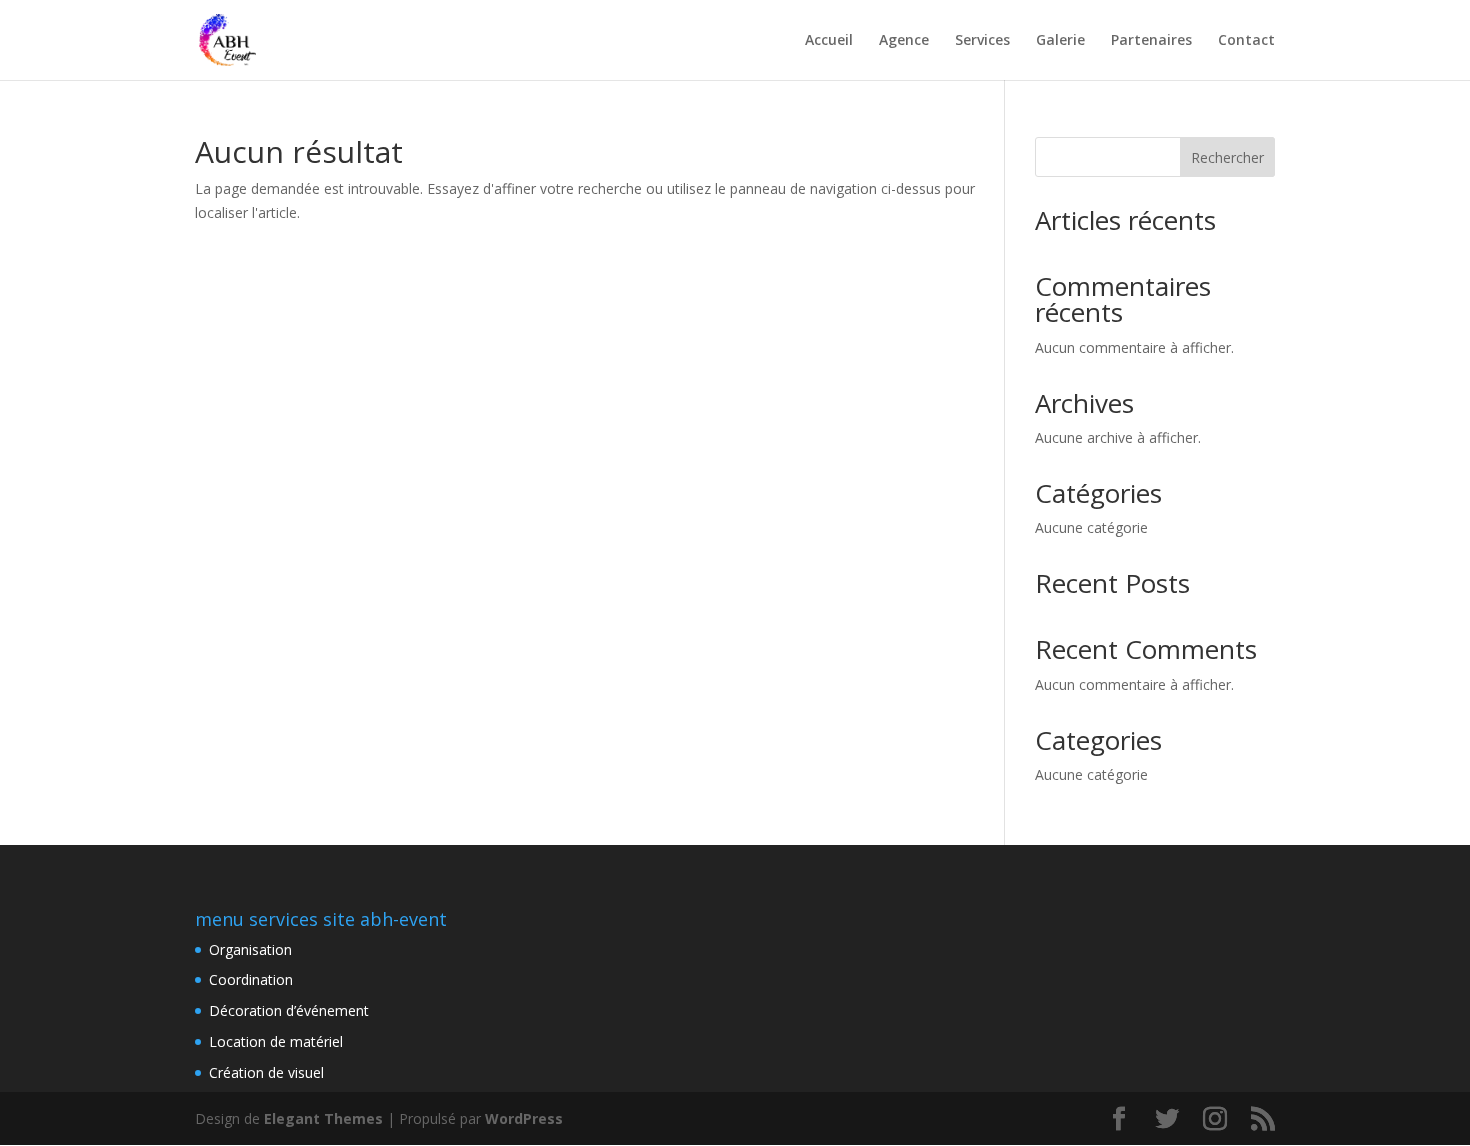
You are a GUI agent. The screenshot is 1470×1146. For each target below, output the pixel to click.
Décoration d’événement (289, 1010)
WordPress (524, 1118)
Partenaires (1151, 41)
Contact (1246, 41)
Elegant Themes (323, 1118)
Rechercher (1227, 157)
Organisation (250, 949)
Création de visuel (266, 1072)
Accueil (829, 41)
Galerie (1060, 41)
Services (982, 41)
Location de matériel (276, 1041)
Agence (904, 41)
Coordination (251, 979)
